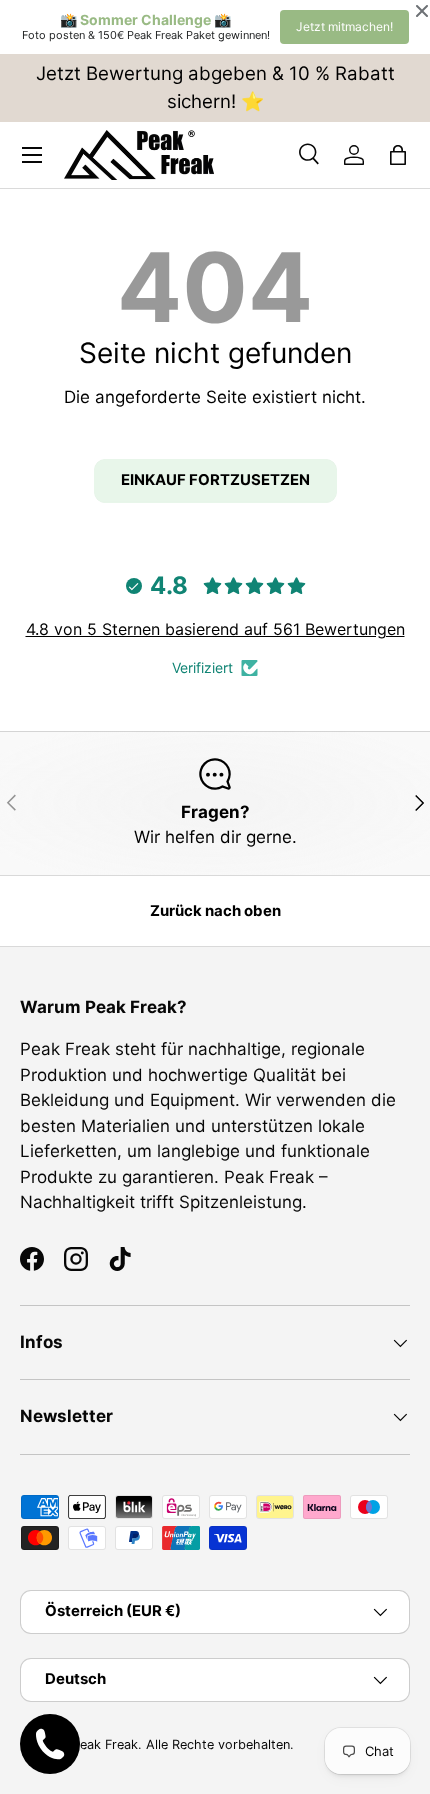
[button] (398, 155)
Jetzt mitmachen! (344, 26)
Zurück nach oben (215, 911)
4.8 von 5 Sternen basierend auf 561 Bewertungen (215, 629)
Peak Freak (105, 1744)
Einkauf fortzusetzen (215, 480)
